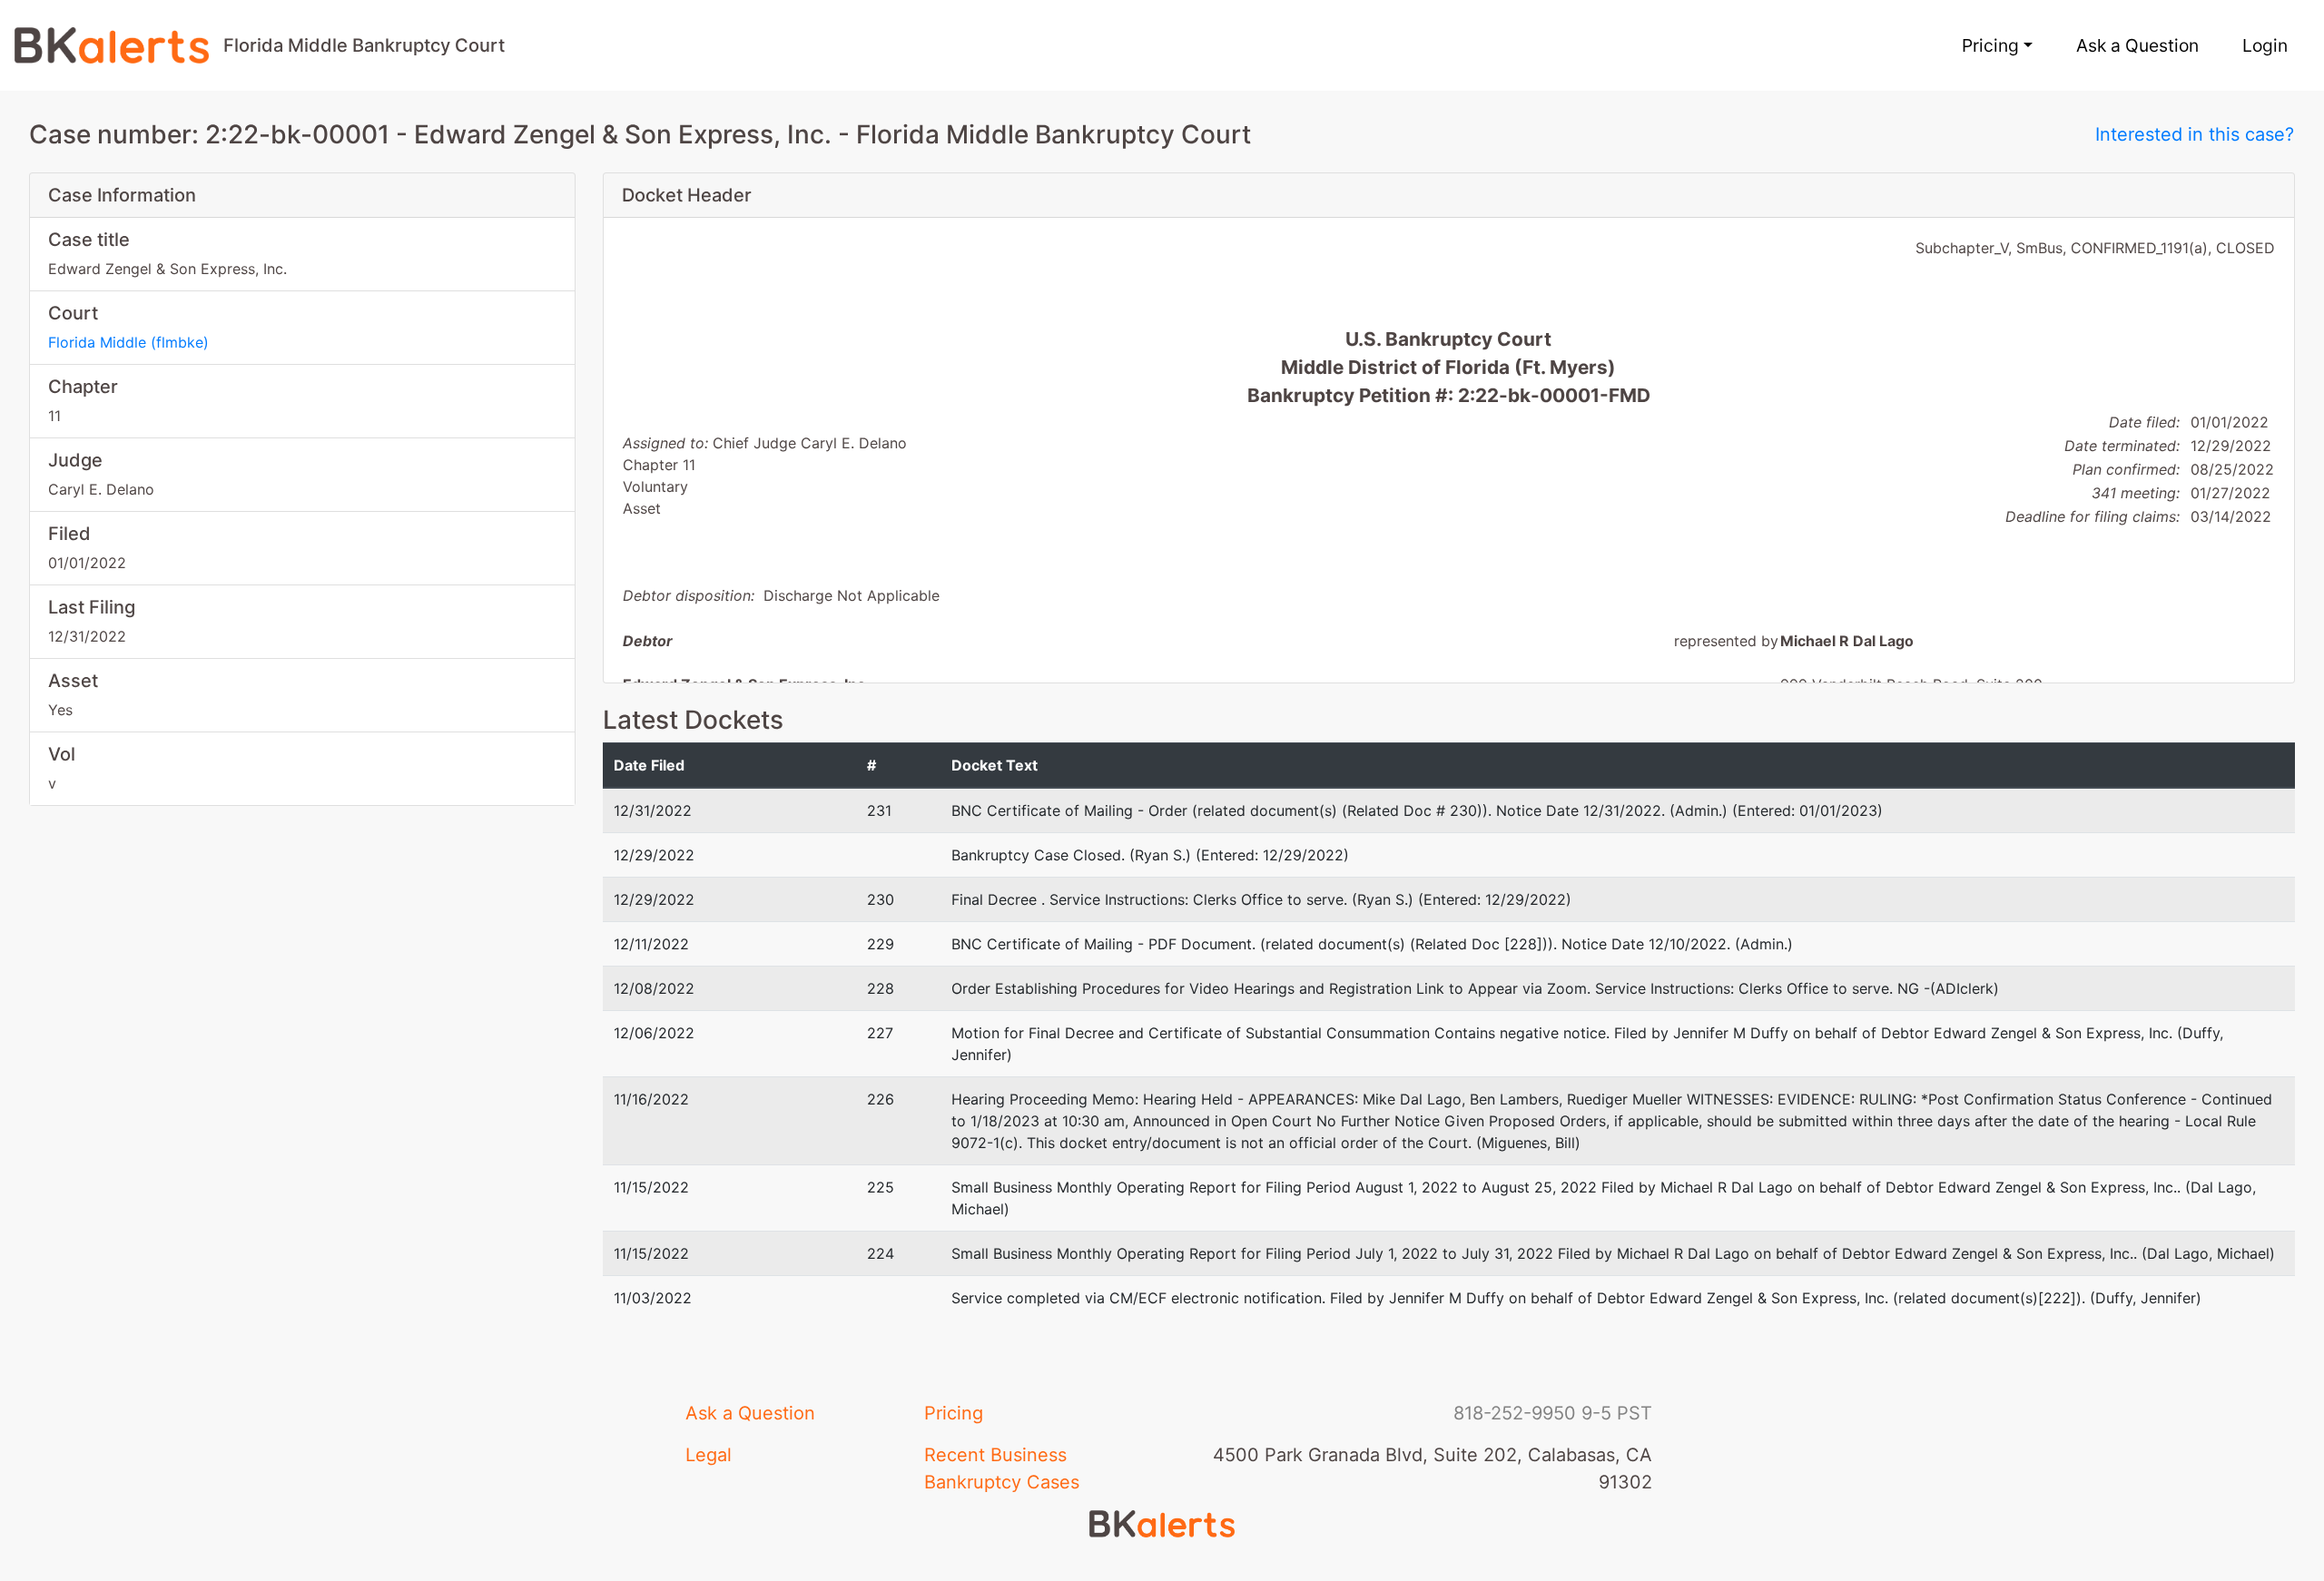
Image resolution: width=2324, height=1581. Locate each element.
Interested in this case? (2195, 134)
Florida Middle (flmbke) (128, 342)
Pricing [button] (1990, 45)
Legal (709, 1455)
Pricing (954, 1413)
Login (2265, 45)
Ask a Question (2137, 45)
